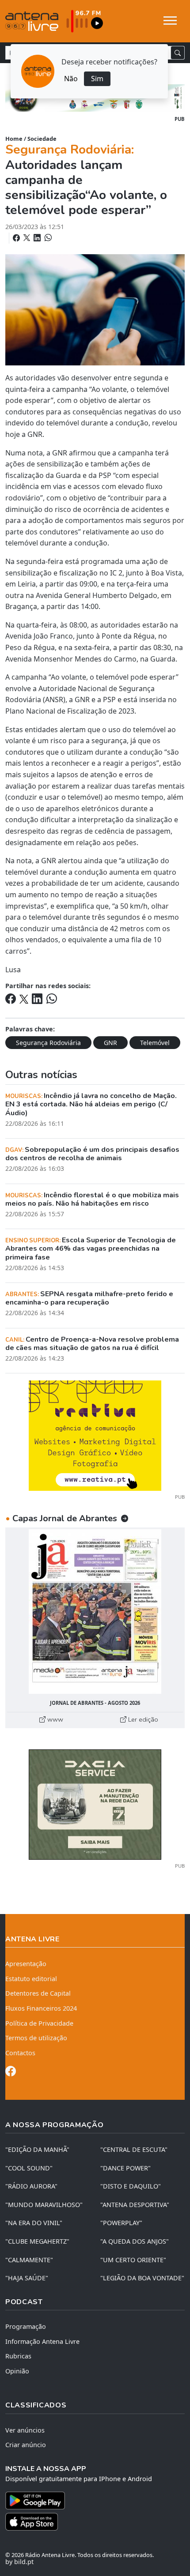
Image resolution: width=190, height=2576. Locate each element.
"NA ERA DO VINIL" (34, 2223)
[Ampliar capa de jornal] (95, 1611)
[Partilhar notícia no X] (28, 238)
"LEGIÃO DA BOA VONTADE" (142, 2278)
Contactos (20, 2053)
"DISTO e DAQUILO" (131, 2186)
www (54, 1719)
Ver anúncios (25, 2430)
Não (71, 79)
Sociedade (42, 139)
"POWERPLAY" (121, 2223)
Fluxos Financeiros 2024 (41, 2008)
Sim (97, 79)
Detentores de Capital (38, 1993)
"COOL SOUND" (29, 2168)
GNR (110, 1043)
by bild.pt (19, 2562)
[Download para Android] (90, 2501)
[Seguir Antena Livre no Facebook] (11, 2073)
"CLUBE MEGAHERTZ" (37, 2241)
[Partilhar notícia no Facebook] (17, 238)
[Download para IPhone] (95, 2522)
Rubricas (18, 2356)
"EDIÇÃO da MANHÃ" (37, 2149)
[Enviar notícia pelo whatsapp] (47, 238)
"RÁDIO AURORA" (31, 2186)
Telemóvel (155, 1043)
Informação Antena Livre (42, 2341)
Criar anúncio (26, 2445)
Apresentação (26, 1964)
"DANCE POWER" (125, 2168)
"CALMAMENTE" (29, 2260)
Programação (26, 2326)
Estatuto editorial (31, 1979)
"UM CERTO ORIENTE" (133, 2260)
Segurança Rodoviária (48, 1043)
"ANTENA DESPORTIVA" (135, 2205)
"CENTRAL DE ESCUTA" (134, 2149)
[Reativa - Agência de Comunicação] (95, 1435)
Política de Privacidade (39, 2023)
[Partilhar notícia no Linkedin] (38, 238)
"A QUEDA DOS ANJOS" (135, 2241)
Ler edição (142, 1719)
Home (14, 139)
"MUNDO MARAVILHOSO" (44, 2205)
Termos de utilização (36, 2038)
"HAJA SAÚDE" (27, 2278)
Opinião (17, 2371)
